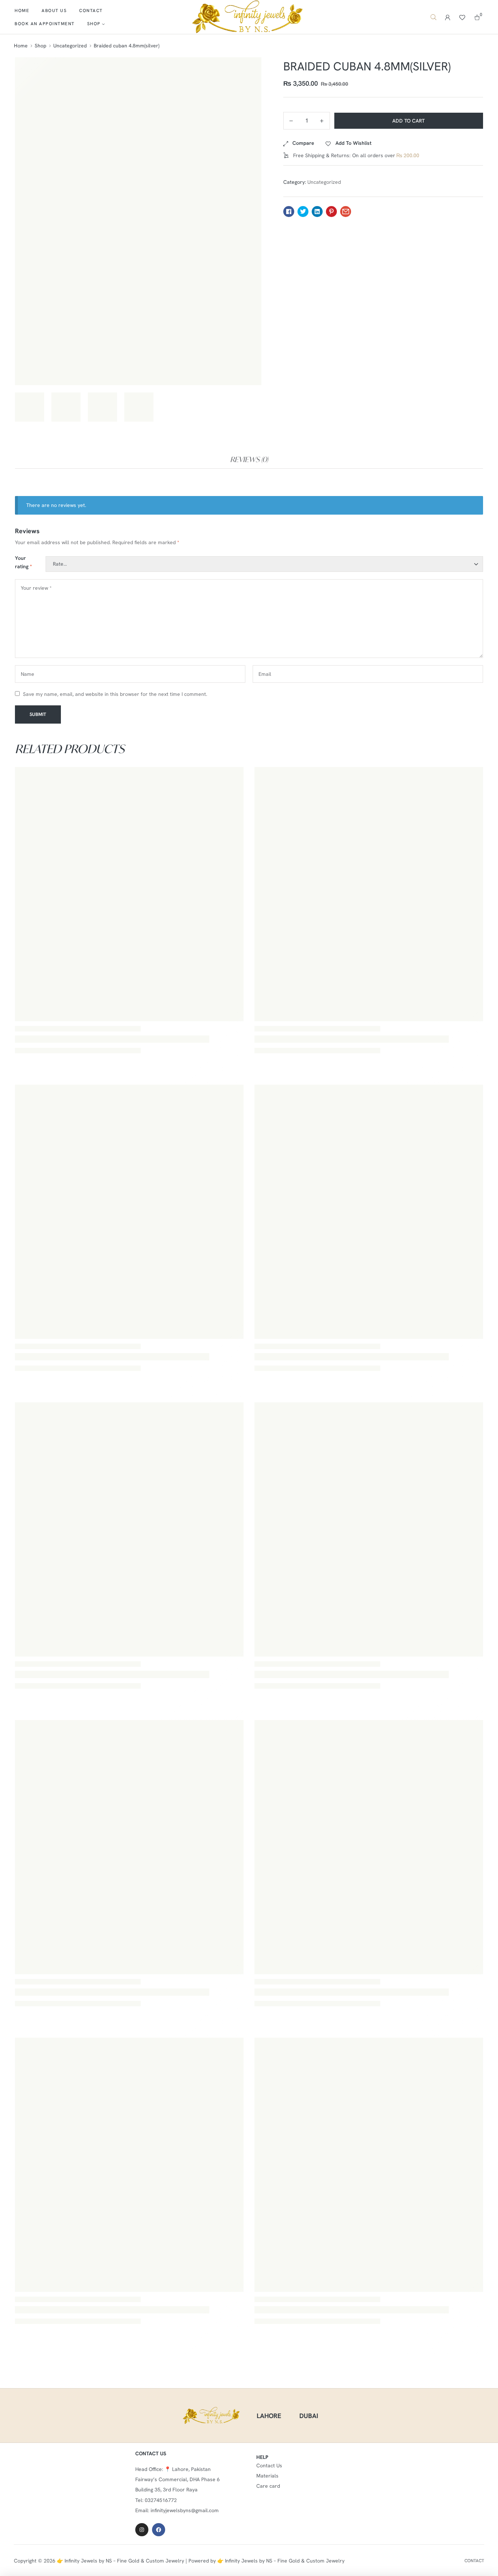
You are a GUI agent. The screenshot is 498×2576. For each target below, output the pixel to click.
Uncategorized (70, 46)
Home (21, 46)
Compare (303, 143)
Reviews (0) (249, 459)
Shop (40, 46)
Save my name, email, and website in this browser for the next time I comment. (115, 694)
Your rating (24, 562)
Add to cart (409, 121)
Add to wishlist (353, 143)
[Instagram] (142, 2530)
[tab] (249, 460)
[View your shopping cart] (477, 17)
